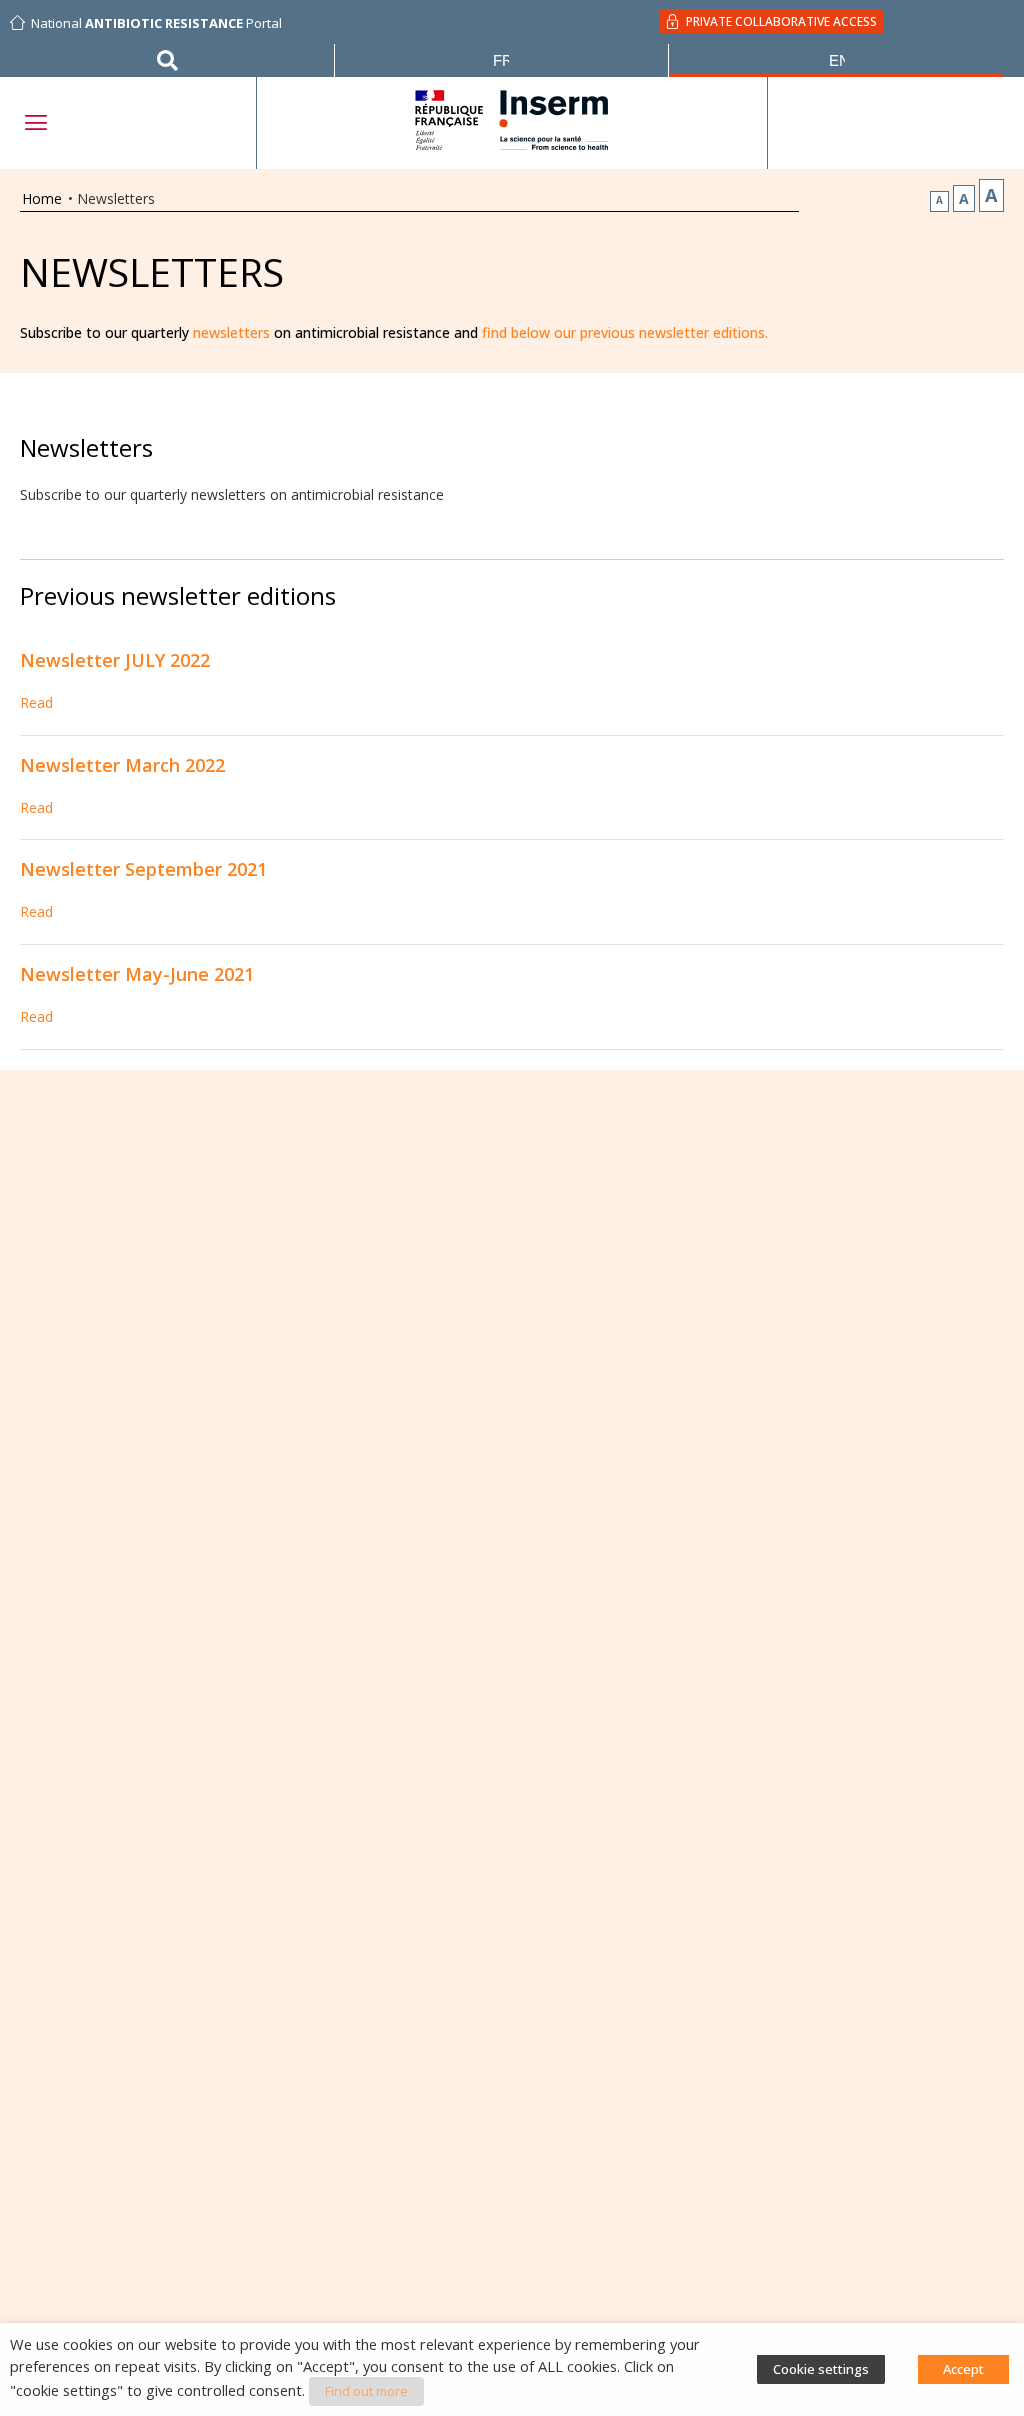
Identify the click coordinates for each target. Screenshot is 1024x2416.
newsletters (231, 332)
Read (36, 702)
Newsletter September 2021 (143, 869)
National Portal (156, 23)
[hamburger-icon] (35, 122)
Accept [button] (963, 2369)
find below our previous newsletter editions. (625, 332)
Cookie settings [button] (821, 2369)
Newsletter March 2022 (122, 765)
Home (42, 198)
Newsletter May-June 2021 (137, 974)
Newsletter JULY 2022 (115, 660)
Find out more (366, 2391)
